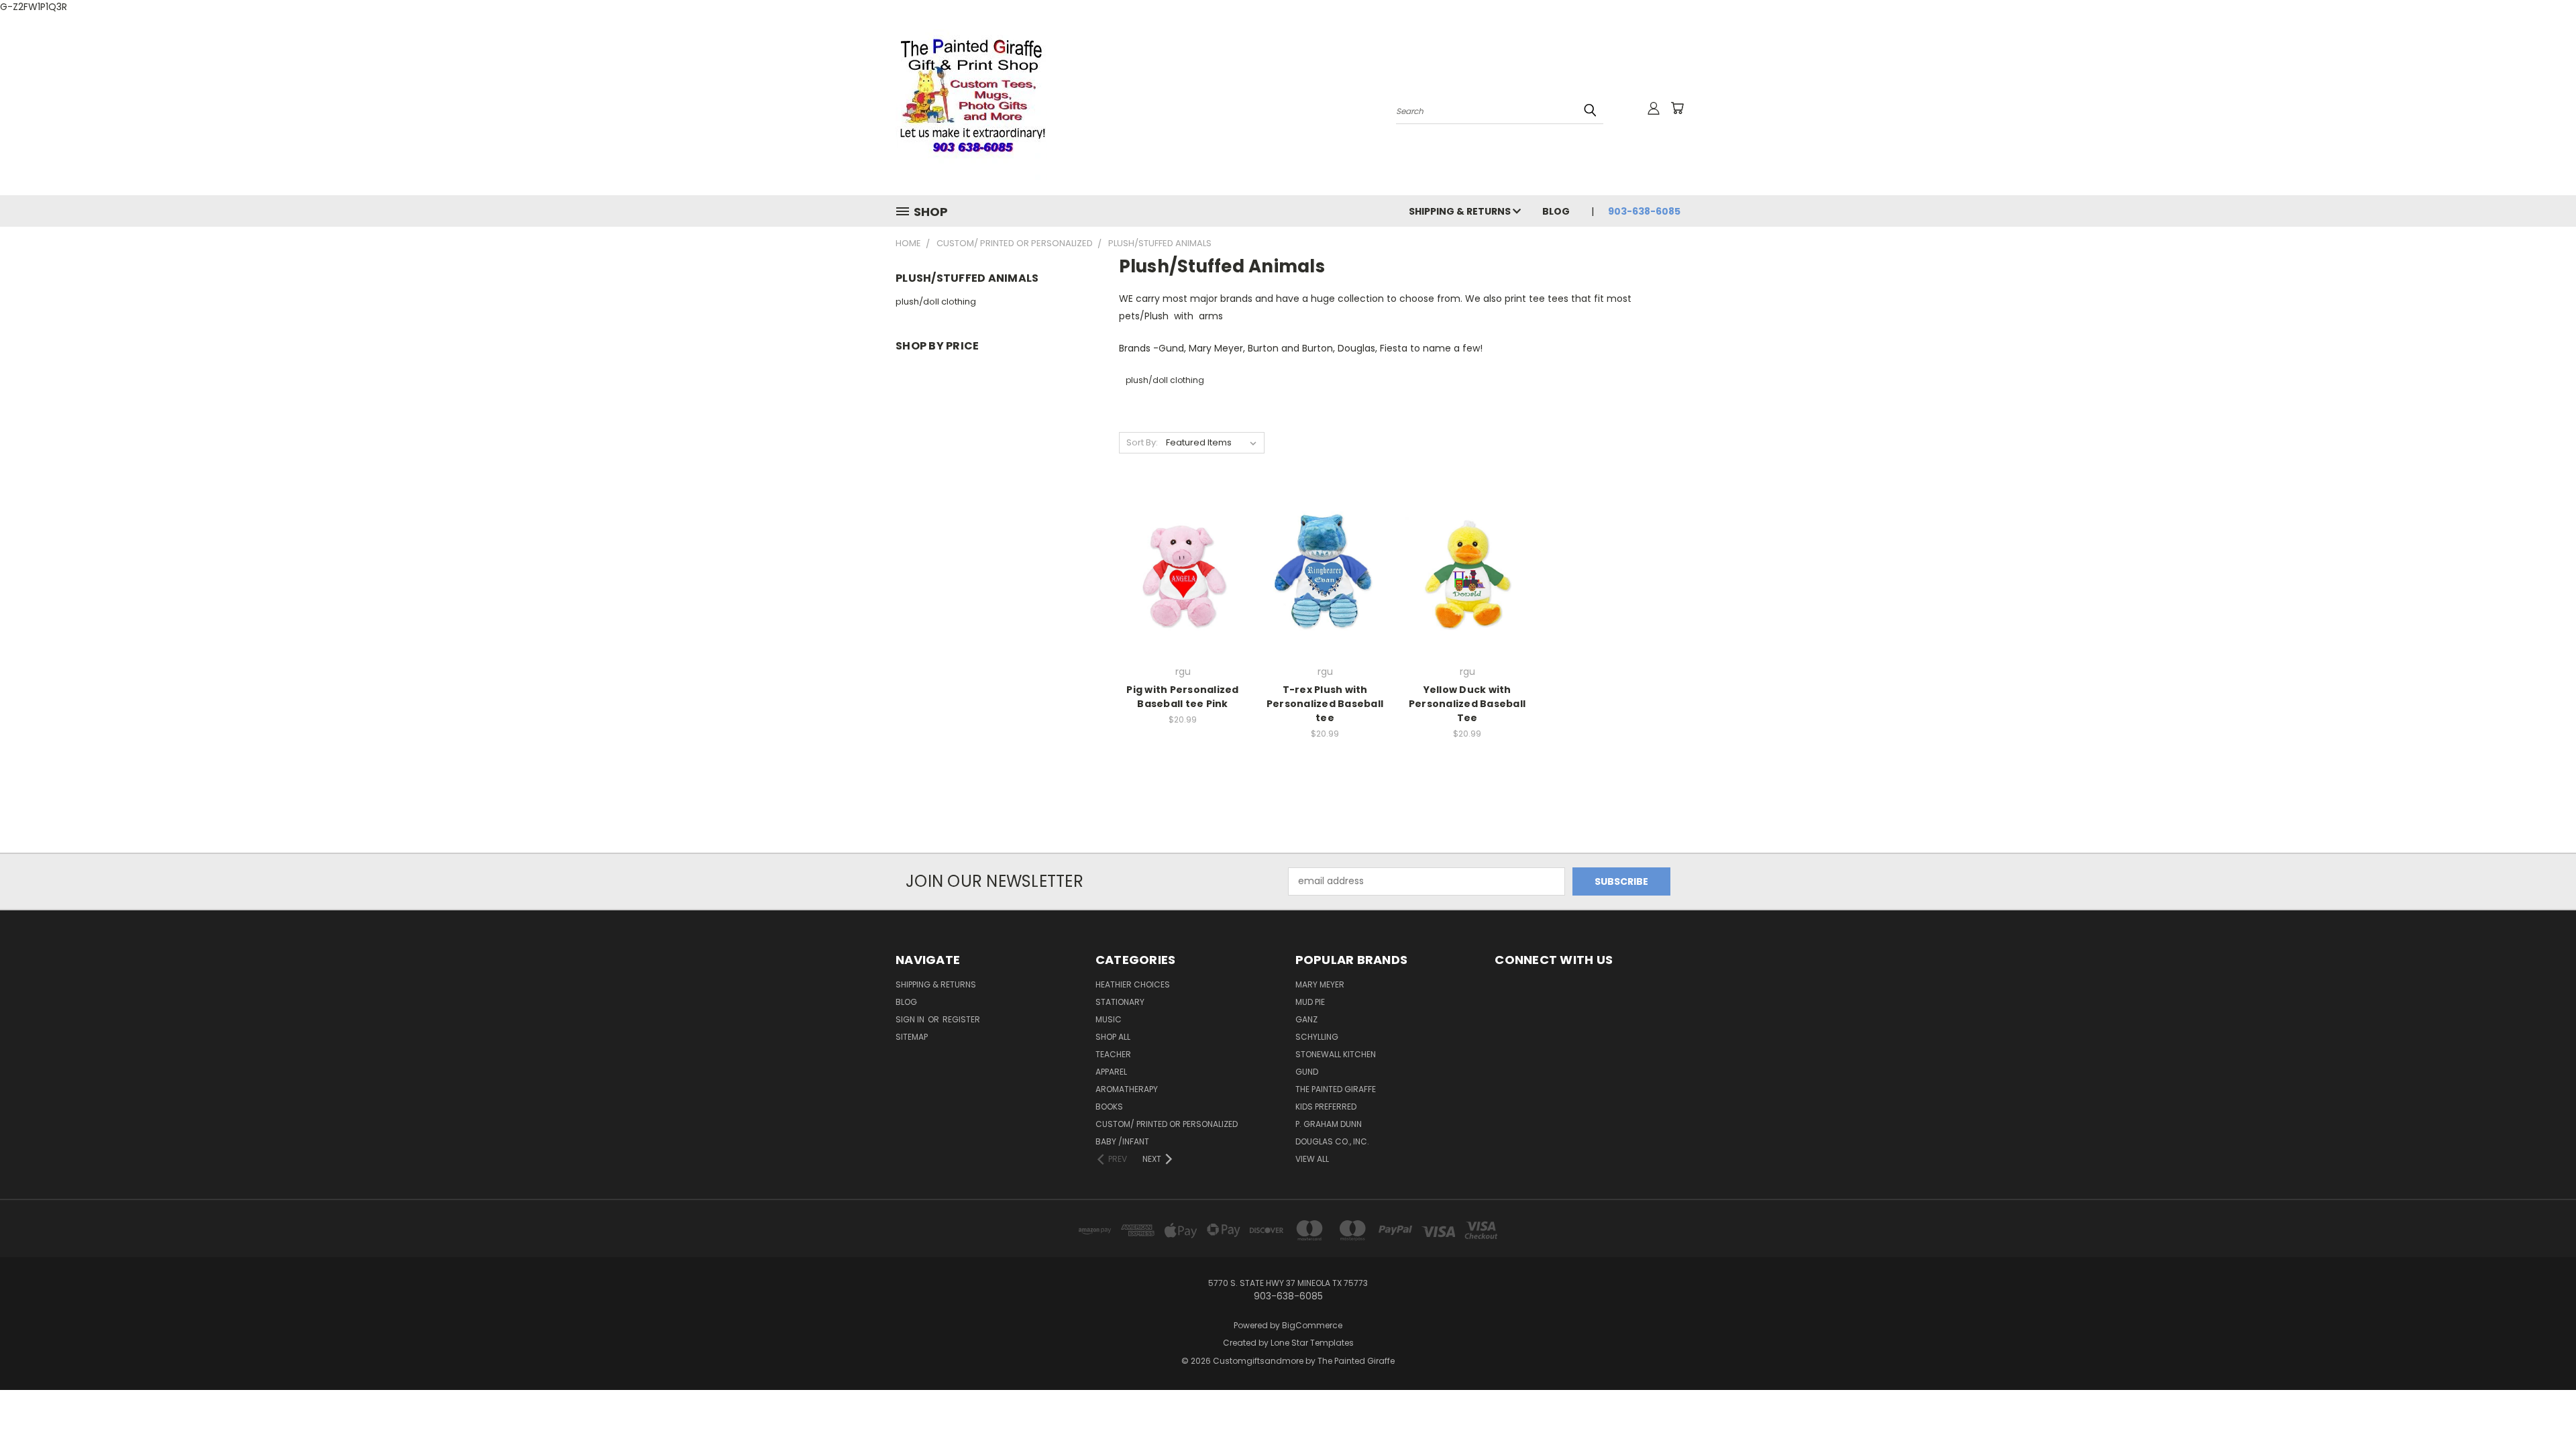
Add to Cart (1183, 595)
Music (1109, 1019)
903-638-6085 (1644, 211)
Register (961, 1019)
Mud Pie (1310, 1002)
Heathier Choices (1133, 984)
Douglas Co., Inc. (1332, 1141)
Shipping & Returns (1461, 211)
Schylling (1317, 1037)
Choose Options (1467, 595)
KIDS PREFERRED (1326, 1107)
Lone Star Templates (1312, 1343)
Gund (1307, 1072)
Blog (1556, 211)
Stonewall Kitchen (1336, 1054)
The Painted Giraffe (1336, 1089)
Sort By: (1142, 442)
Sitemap (912, 1037)
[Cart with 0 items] (1677, 108)
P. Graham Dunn (1329, 1124)
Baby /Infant (1122, 1141)
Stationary (1120, 1002)
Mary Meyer (1320, 984)
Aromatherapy (1127, 1089)
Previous (2541, 1407)
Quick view (1183, 544)
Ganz (1306, 1019)
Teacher (1113, 1054)
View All (1312, 1159)
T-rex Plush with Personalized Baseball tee (1325, 704)
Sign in (911, 1019)
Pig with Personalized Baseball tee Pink (1182, 697)
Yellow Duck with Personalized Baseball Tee (1467, 704)
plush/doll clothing (936, 302)
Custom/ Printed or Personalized (1167, 1124)
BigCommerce (1312, 1325)
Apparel (1111, 1072)
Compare (1178, 570)
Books (1109, 1107)
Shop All (1113, 1037)
